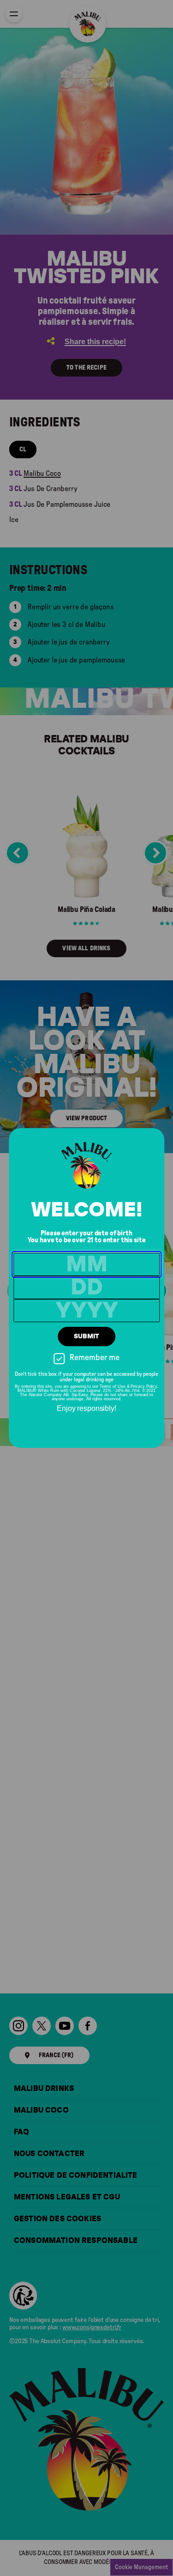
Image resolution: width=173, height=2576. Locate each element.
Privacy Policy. (144, 1386)
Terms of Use (113, 1386)
